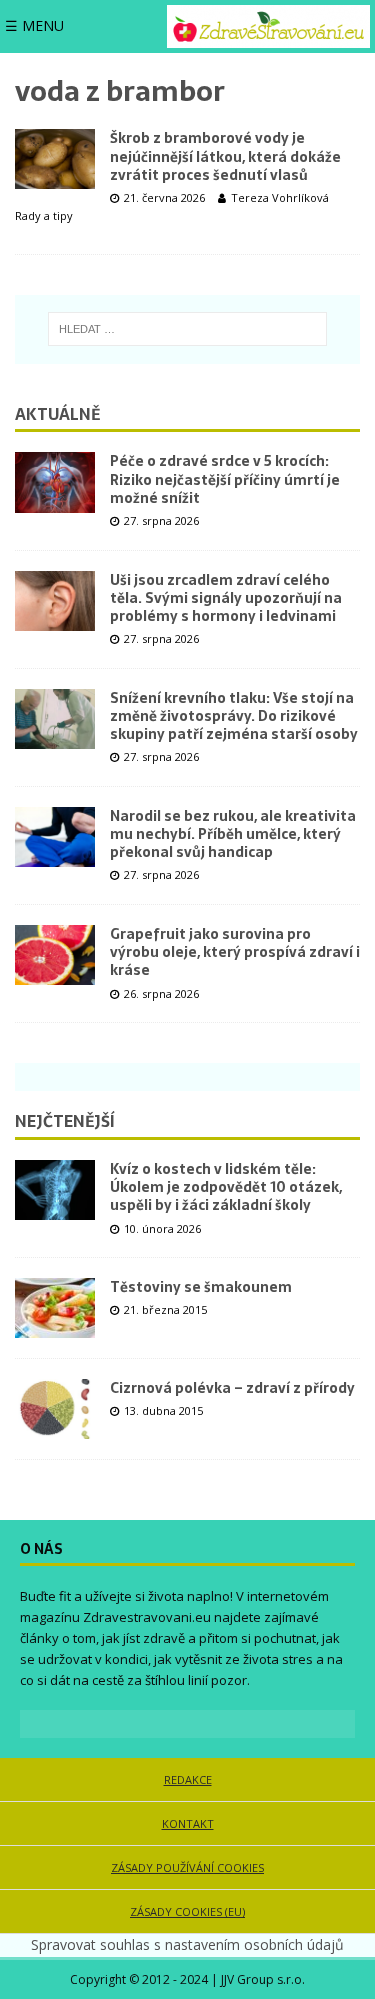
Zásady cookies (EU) (187, 1911)
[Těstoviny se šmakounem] (55, 1308)
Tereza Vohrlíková (280, 197)
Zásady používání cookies (187, 1867)
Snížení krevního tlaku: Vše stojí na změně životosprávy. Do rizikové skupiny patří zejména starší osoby (234, 716)
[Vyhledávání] (187, 329)
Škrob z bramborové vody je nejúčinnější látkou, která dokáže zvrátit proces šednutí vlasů (225, 156)
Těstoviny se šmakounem (201, 1287)
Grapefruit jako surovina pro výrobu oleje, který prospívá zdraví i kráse (235, 952)
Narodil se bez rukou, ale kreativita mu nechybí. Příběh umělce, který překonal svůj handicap (233, 834)
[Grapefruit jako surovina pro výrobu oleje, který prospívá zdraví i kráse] (55, 955)
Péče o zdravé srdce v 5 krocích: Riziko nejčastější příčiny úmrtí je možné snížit (225, 479)
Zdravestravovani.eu (147, 1617)
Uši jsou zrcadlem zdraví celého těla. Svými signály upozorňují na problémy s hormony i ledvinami (226, 598)
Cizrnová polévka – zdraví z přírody (232, 1388)
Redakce (188, 1779)
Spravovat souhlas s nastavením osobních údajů (187, 1944)
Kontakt (188, 1823)
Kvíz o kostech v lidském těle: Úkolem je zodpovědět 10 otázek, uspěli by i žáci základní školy (226, 1187)
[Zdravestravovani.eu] (268, 26)
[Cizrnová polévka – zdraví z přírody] (55, 1409)
